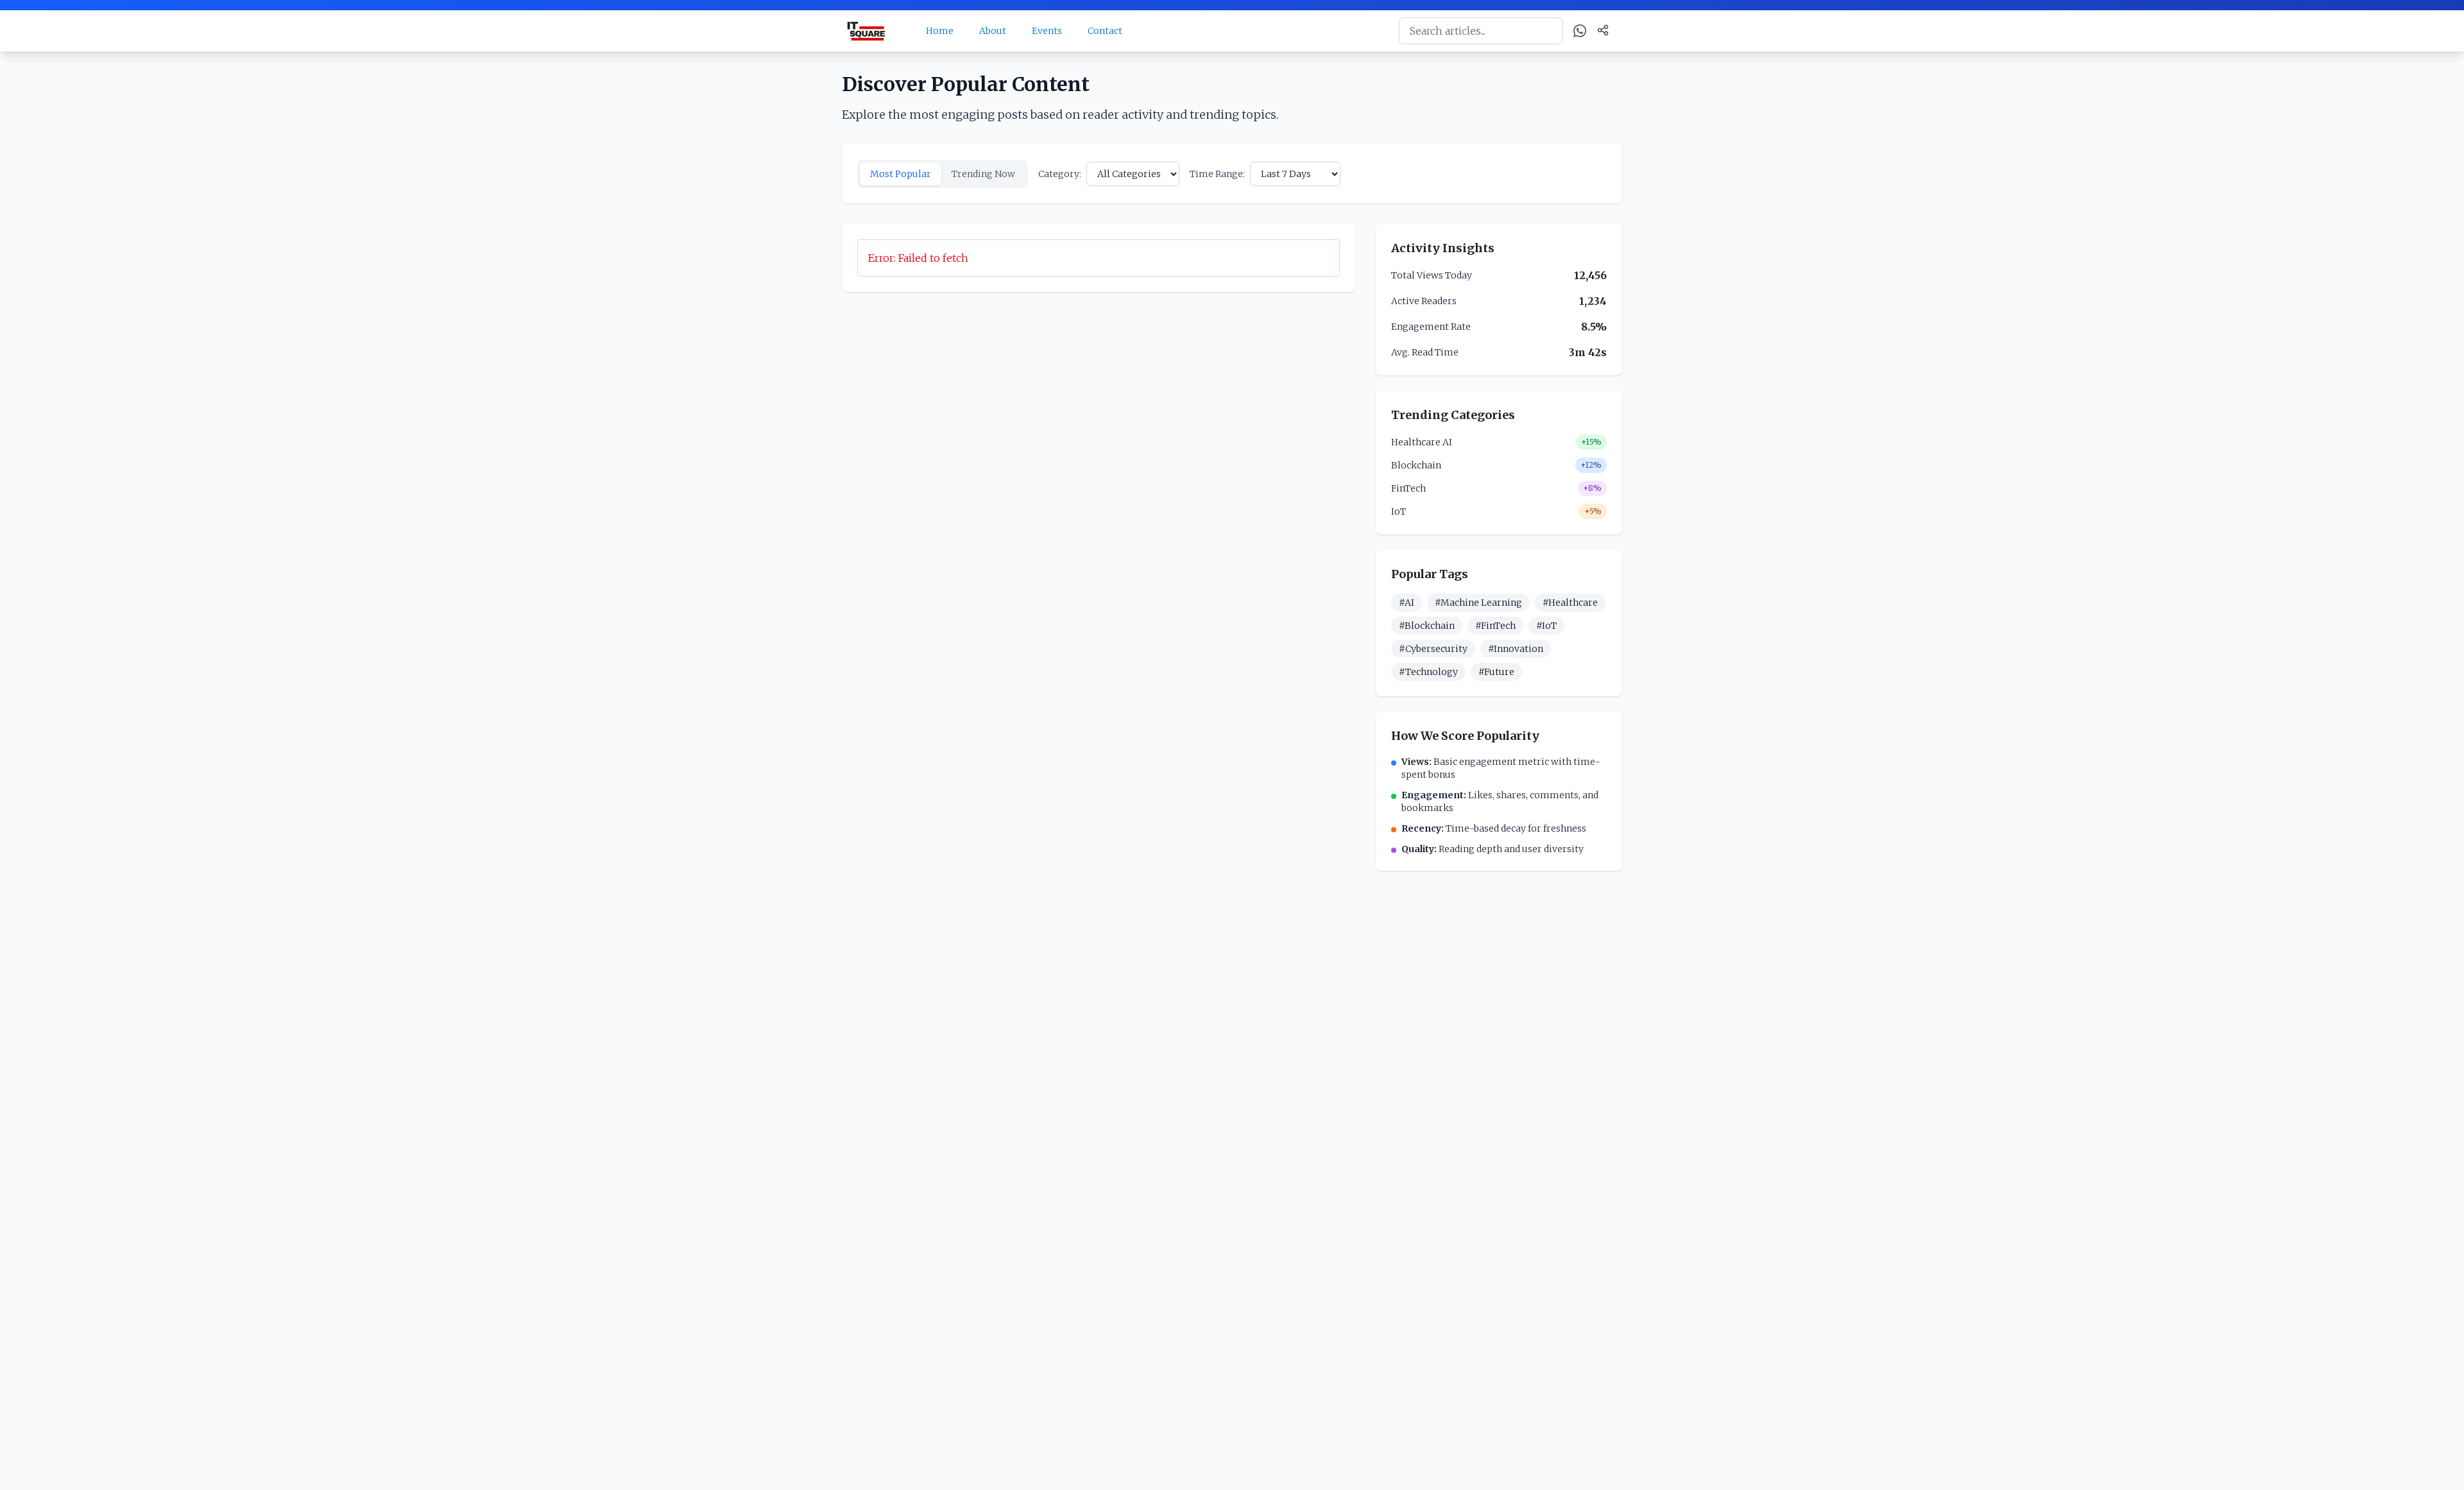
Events (1047, 31)
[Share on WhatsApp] (1580, 31)
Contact (1105, 31)
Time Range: (1217, 174)
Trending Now (983, 174)
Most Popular (901, 174)
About (993, 31)
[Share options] (1603, 30)
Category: (1060, 174)
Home (940, 31)
